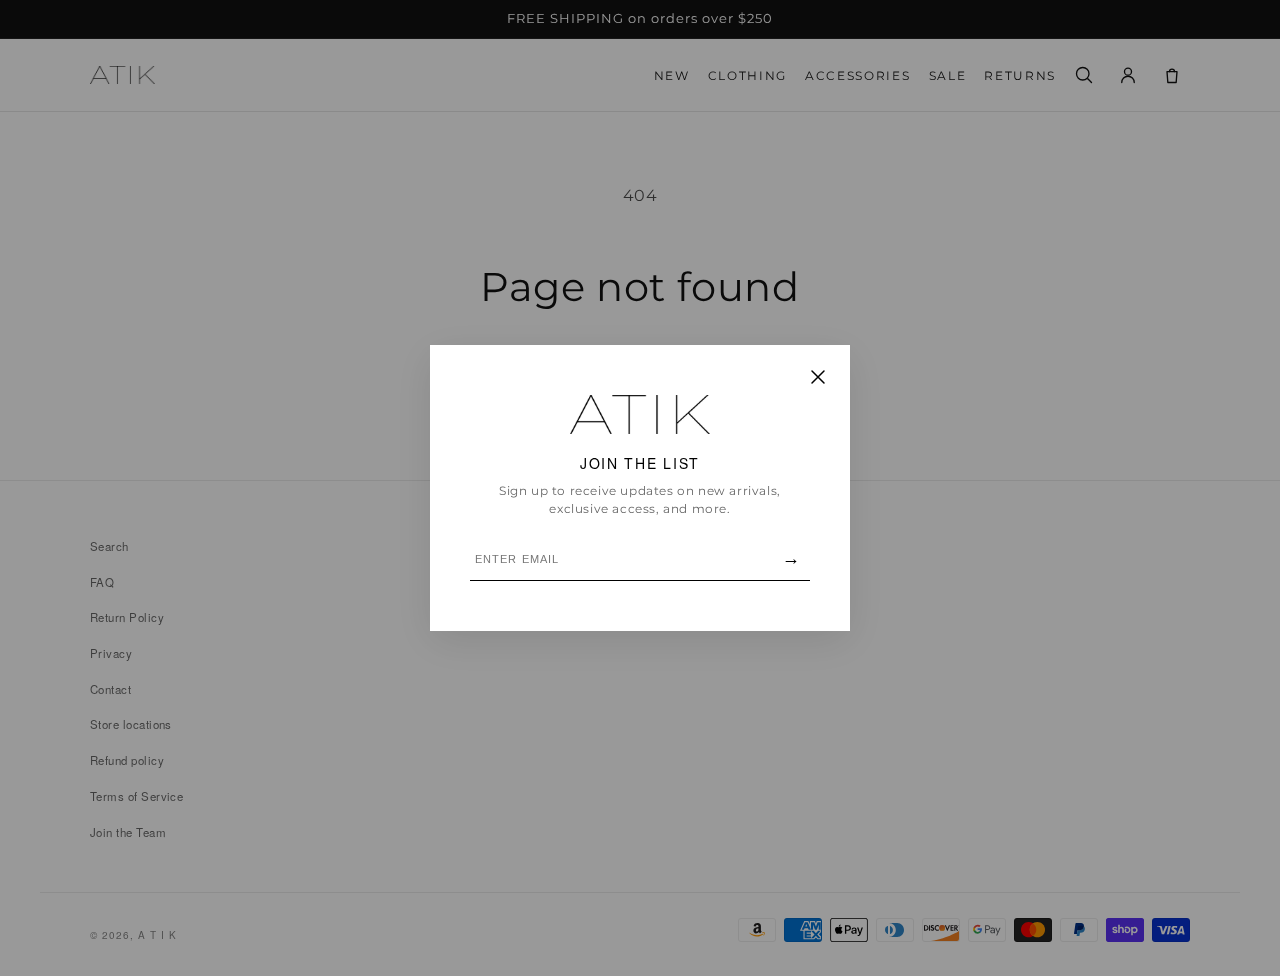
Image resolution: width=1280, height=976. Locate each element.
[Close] (818, 378)
